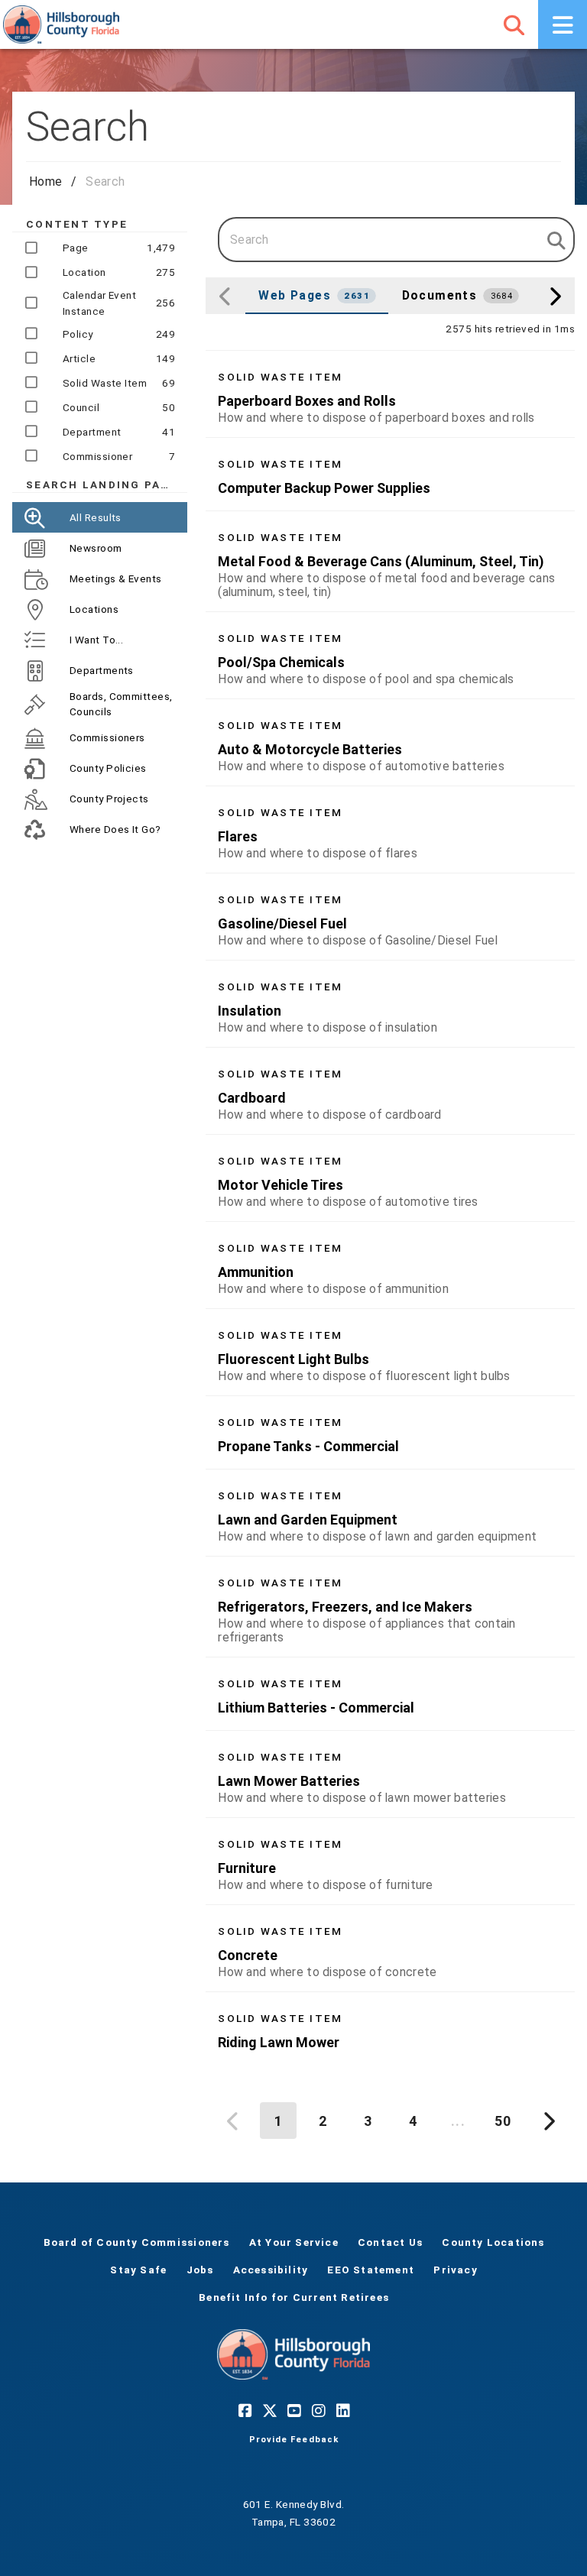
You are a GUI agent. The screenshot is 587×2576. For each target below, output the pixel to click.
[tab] (317, 296)
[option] (390, 394)
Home (45, 181)
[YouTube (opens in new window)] (293, 2410)
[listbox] (390, 1207)
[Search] (514, 24)
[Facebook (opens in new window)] (245, 2410)
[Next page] (547, 2121)
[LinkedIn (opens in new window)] (342, 2410)
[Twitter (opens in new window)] (269, 2410)
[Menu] (563, 24)
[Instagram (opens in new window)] (318, 2410)
